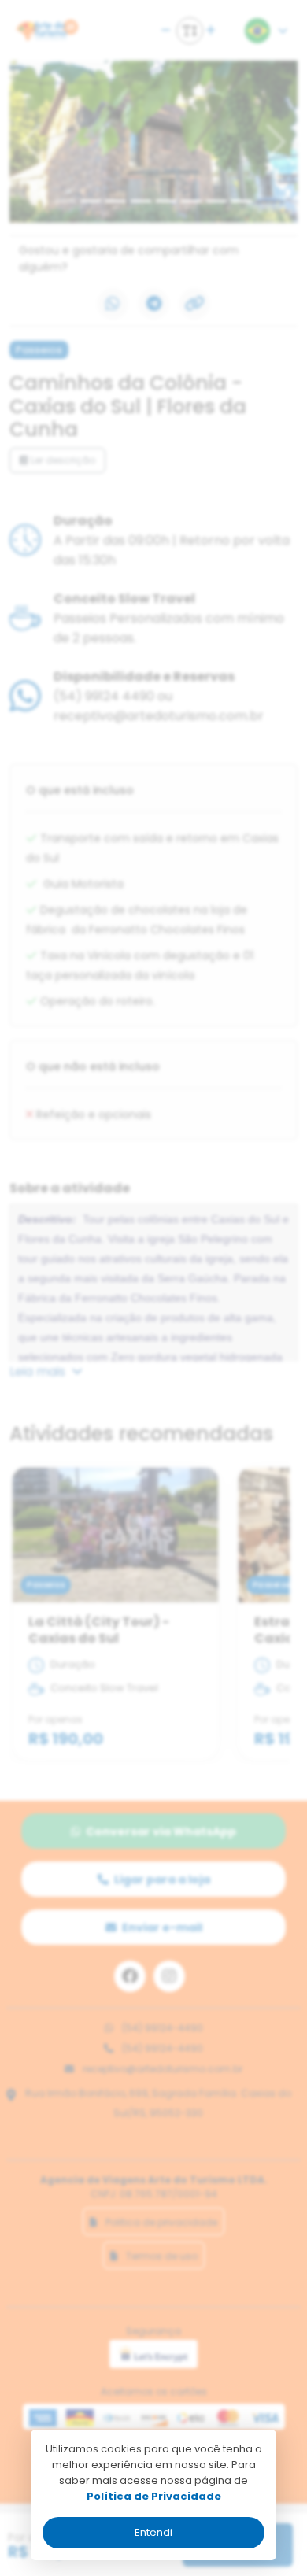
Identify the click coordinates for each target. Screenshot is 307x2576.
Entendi (153, 2532)
